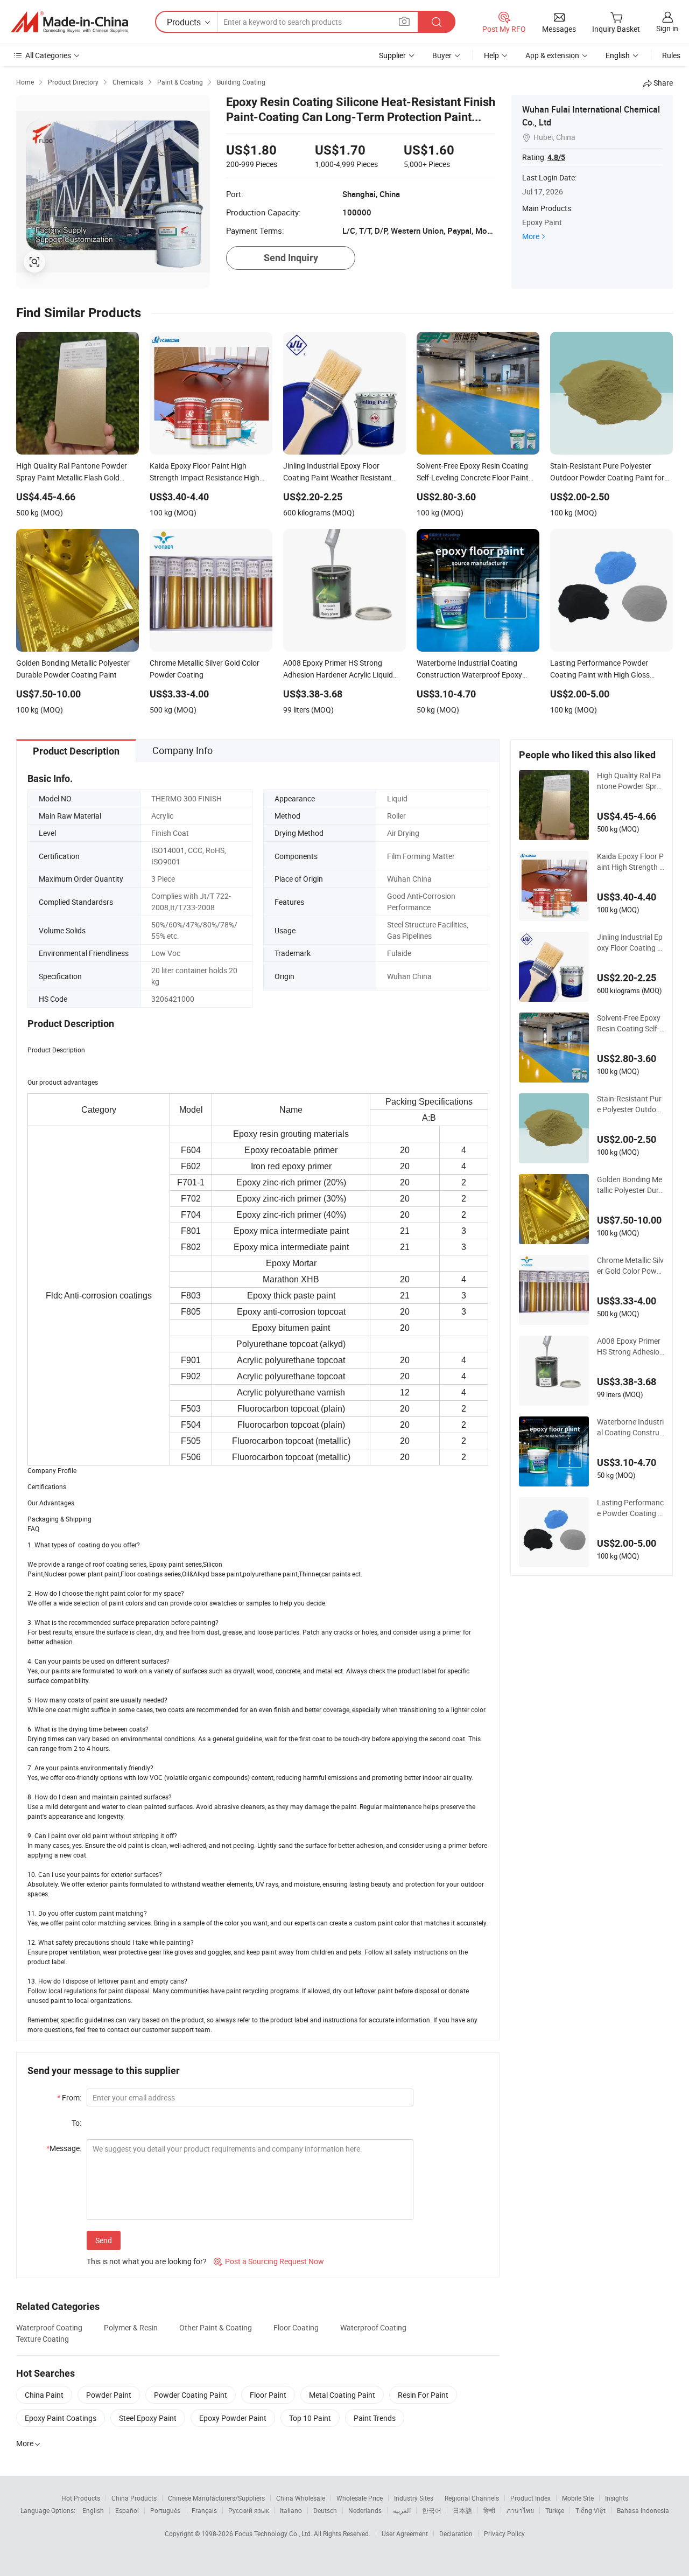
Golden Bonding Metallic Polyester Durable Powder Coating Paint (630, 1185)
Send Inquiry (291, 258)
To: (76, 2123)
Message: (64, 2148)
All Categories (48, 55)
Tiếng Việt (590, 2510)
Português (165, 2510)
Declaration (456, 2533)
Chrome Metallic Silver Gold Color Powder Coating (630, 1266)
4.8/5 (556, 157)
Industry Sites (414, 2498)
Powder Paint (109, 2395)
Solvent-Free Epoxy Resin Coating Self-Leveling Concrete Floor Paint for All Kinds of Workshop (630, 1023)
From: (69, 2097)
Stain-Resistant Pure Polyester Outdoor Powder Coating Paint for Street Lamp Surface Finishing (630, 1104)
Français (204, 2510)
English (93, 2510)
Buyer (442, 55)
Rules (671, 55)
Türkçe (555, 2510)
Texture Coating (43, 2339)
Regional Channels (472, 2498)
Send (104, 2240)
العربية (402, 2510)
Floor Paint (268, 2395)
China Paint (44, 2395)
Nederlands (365, 2510)
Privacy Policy (504, 2533)
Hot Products (81, 2498)
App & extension (552, 55)
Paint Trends (375, 2418)
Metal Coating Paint (342, 2395)
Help (491, 55)
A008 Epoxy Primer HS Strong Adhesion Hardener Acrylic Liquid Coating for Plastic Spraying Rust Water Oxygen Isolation (630, 1346)
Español (127, 2510)
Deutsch (325, 2510)
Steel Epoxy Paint (148, 2418)
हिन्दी (489, 2510)
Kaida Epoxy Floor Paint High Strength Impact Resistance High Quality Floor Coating (630, 862)
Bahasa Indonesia (643, 2510)
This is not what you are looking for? (147, 2261)
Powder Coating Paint (191, 2395)
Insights (617, 2498)
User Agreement (405, 2533)
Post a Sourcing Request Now (269, 2261)
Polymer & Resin (131, 2327)
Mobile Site (578, 2498)
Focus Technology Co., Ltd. (274, 2533)
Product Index (530, 2498)
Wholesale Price (360, 2498)
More (531, 236)
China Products (134, 2498)
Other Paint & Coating (216, 2327)
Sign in (667, 28)
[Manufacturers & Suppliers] (69, 22)
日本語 (462, 2510)
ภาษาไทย (520, 2510)
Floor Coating (296, 2327)
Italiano (291, 2510)
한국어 (432, 2510)
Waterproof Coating (49, 2327)
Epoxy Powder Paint (233, 2418)
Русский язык (248, 2510)
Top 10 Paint (310, 2418)
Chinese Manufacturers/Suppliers (216, 2498)
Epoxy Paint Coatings (61, 2418)
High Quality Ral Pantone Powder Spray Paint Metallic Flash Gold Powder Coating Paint (630, 781)
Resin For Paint (423, 2395)
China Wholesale (301, 2498)
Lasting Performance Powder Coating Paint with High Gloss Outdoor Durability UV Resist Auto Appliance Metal (630, 1508)
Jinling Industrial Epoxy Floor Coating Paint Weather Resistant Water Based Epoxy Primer (630, 943)
